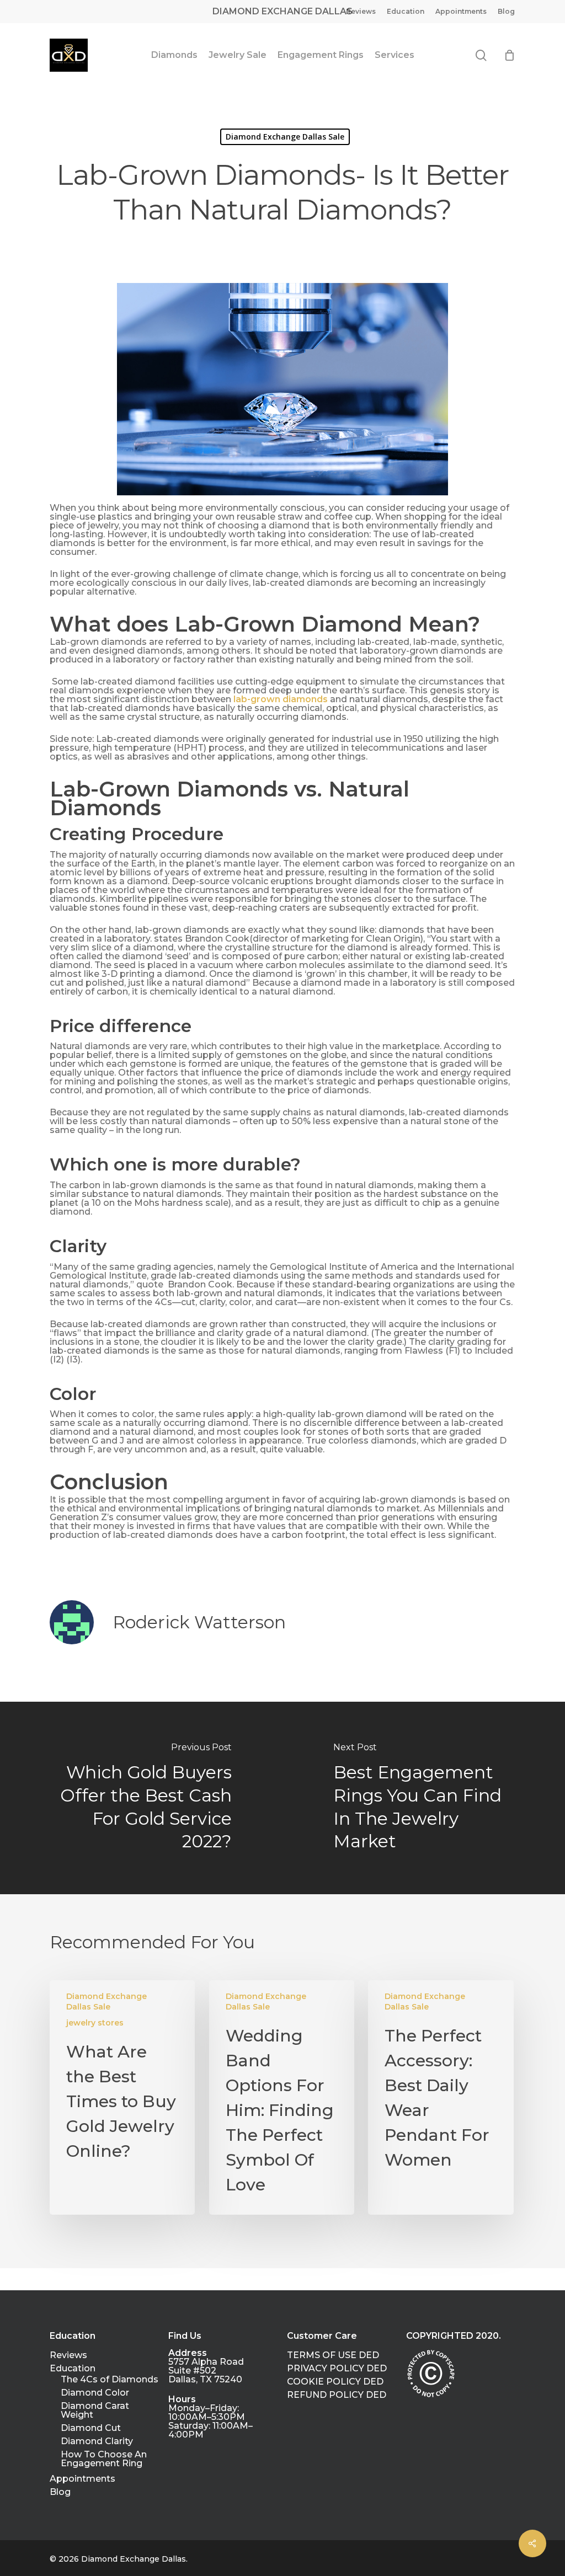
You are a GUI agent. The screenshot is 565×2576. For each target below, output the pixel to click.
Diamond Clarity (97, 2441)
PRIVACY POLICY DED (337, 2369)
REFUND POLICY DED (337, 2395)
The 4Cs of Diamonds (110, 2380)
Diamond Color (95, 2393)
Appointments (82, 2479)
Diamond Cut (91, 2428)
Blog (60, 2492)
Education (73, 2369)
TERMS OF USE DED (333, 2355)
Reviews (68, 2355)
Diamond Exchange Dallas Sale (285, 137)
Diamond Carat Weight (95, 2411)
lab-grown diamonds (281, 699)
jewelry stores (95, 2023)
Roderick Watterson (199, 1622)
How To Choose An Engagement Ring (104, 2459)
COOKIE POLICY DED (335, 2382)
